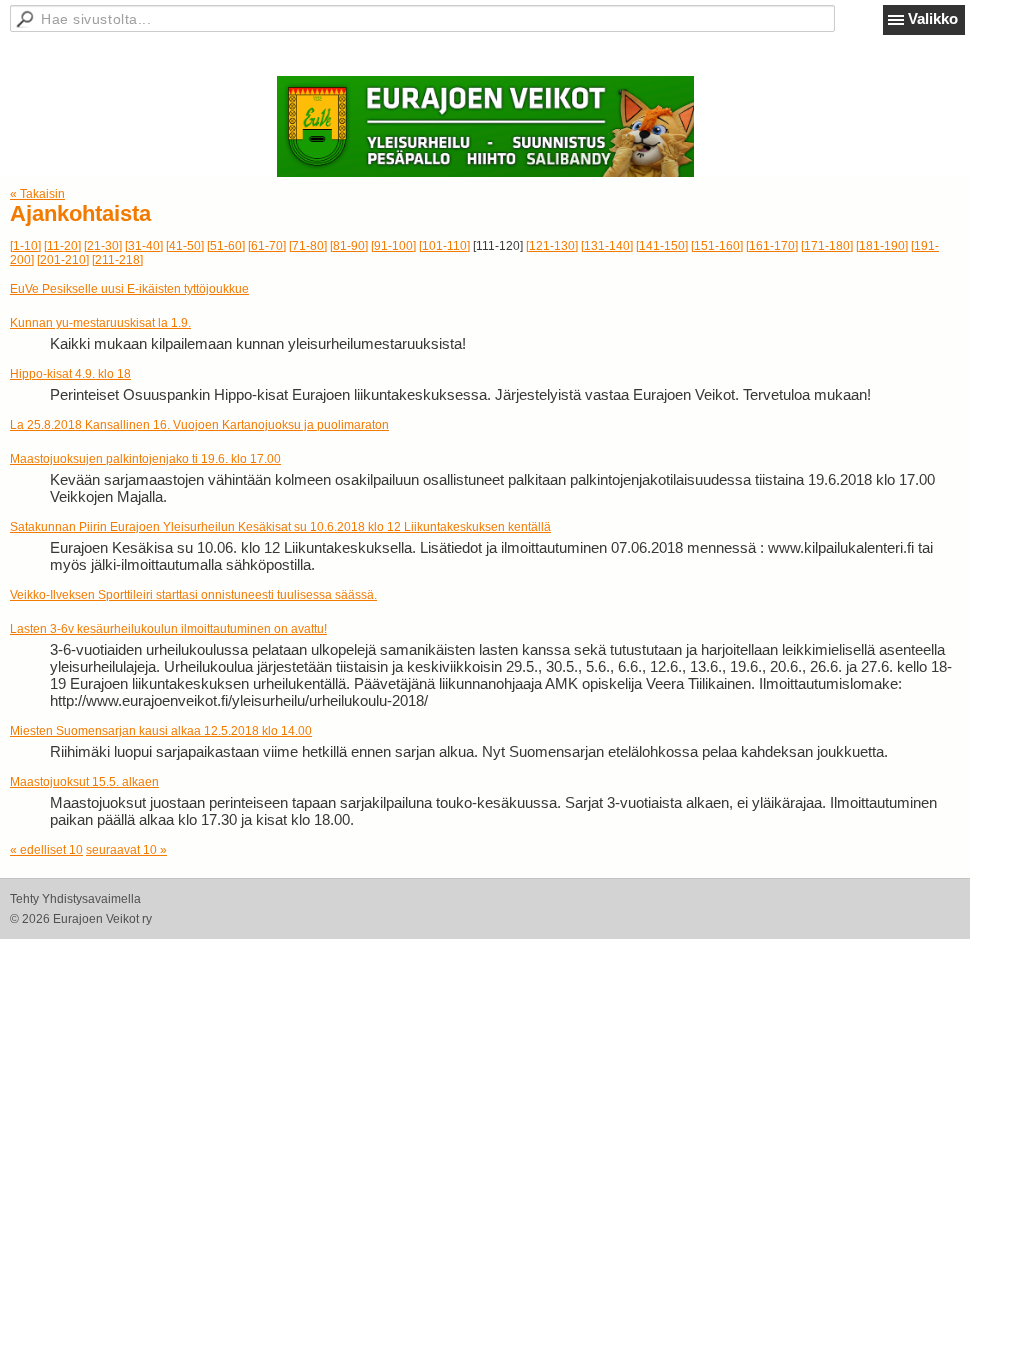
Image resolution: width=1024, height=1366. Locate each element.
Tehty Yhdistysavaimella (75, 899)
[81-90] (349, 246)
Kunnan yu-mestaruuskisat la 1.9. (100, 323)
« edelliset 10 (46, 850)
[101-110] (444, 246)
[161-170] (772, 246)
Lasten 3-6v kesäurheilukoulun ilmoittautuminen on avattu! (168, 629)
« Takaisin (37, 194)
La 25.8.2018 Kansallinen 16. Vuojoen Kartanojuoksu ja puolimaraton (199, 425)
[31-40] (144, 246)
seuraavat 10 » (126, 850)
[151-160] (717, 246)
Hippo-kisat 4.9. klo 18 (70, 374)
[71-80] (308, 246)
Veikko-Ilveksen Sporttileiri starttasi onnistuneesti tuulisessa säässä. (193, 595)
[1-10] (25, 246)
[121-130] (552, 246)
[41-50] (185, 246)
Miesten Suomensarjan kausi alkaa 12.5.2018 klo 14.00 (161, 731)
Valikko (933, 18)
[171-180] (827, 246)
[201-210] (63, 260)
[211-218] (117, 260)
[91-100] (393, 246)
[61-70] (267, 246)
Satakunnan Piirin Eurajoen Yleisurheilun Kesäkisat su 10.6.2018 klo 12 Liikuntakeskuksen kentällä (280, 527)
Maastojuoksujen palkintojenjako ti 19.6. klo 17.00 (145, 459)
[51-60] (226, 246)
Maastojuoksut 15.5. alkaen (84, 782)
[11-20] (62, 246)
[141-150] (662, 246)
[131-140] (607, 246)
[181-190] (882, 246)
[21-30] (103, 246)
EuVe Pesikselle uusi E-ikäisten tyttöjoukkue (129, 289)
